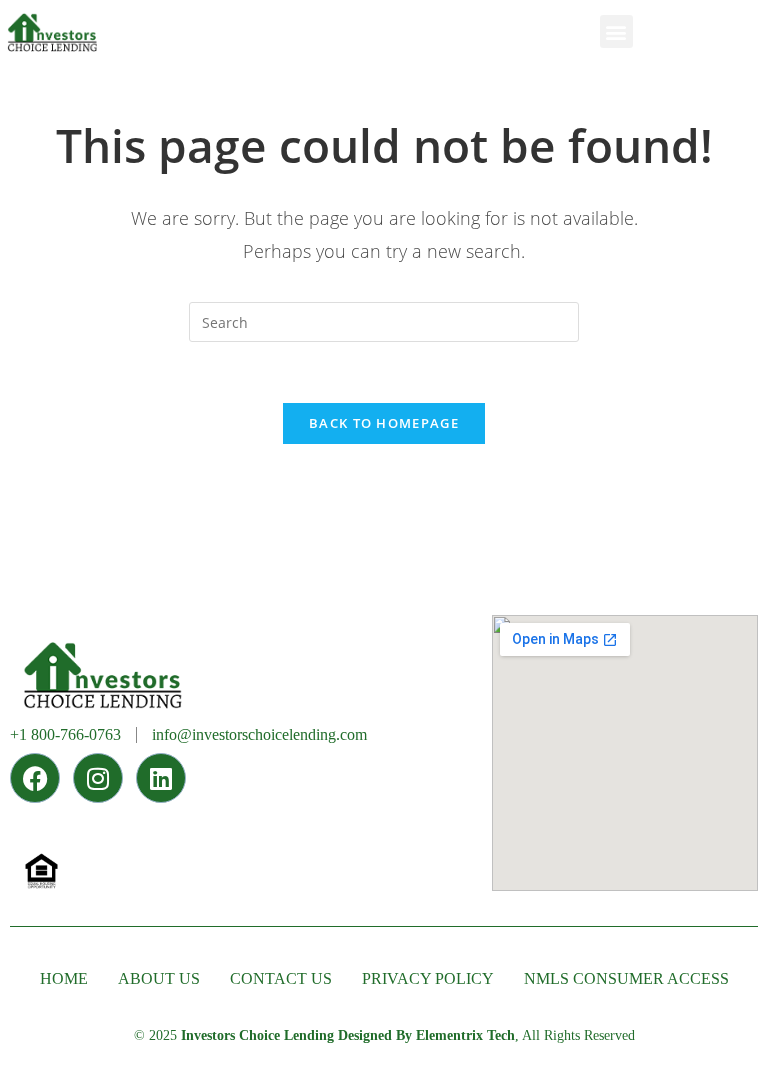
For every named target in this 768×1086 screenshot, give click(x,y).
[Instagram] (98, 778)
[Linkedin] (161, 778)
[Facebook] (35, 778)
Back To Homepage (384, 423)
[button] (616, 31)
